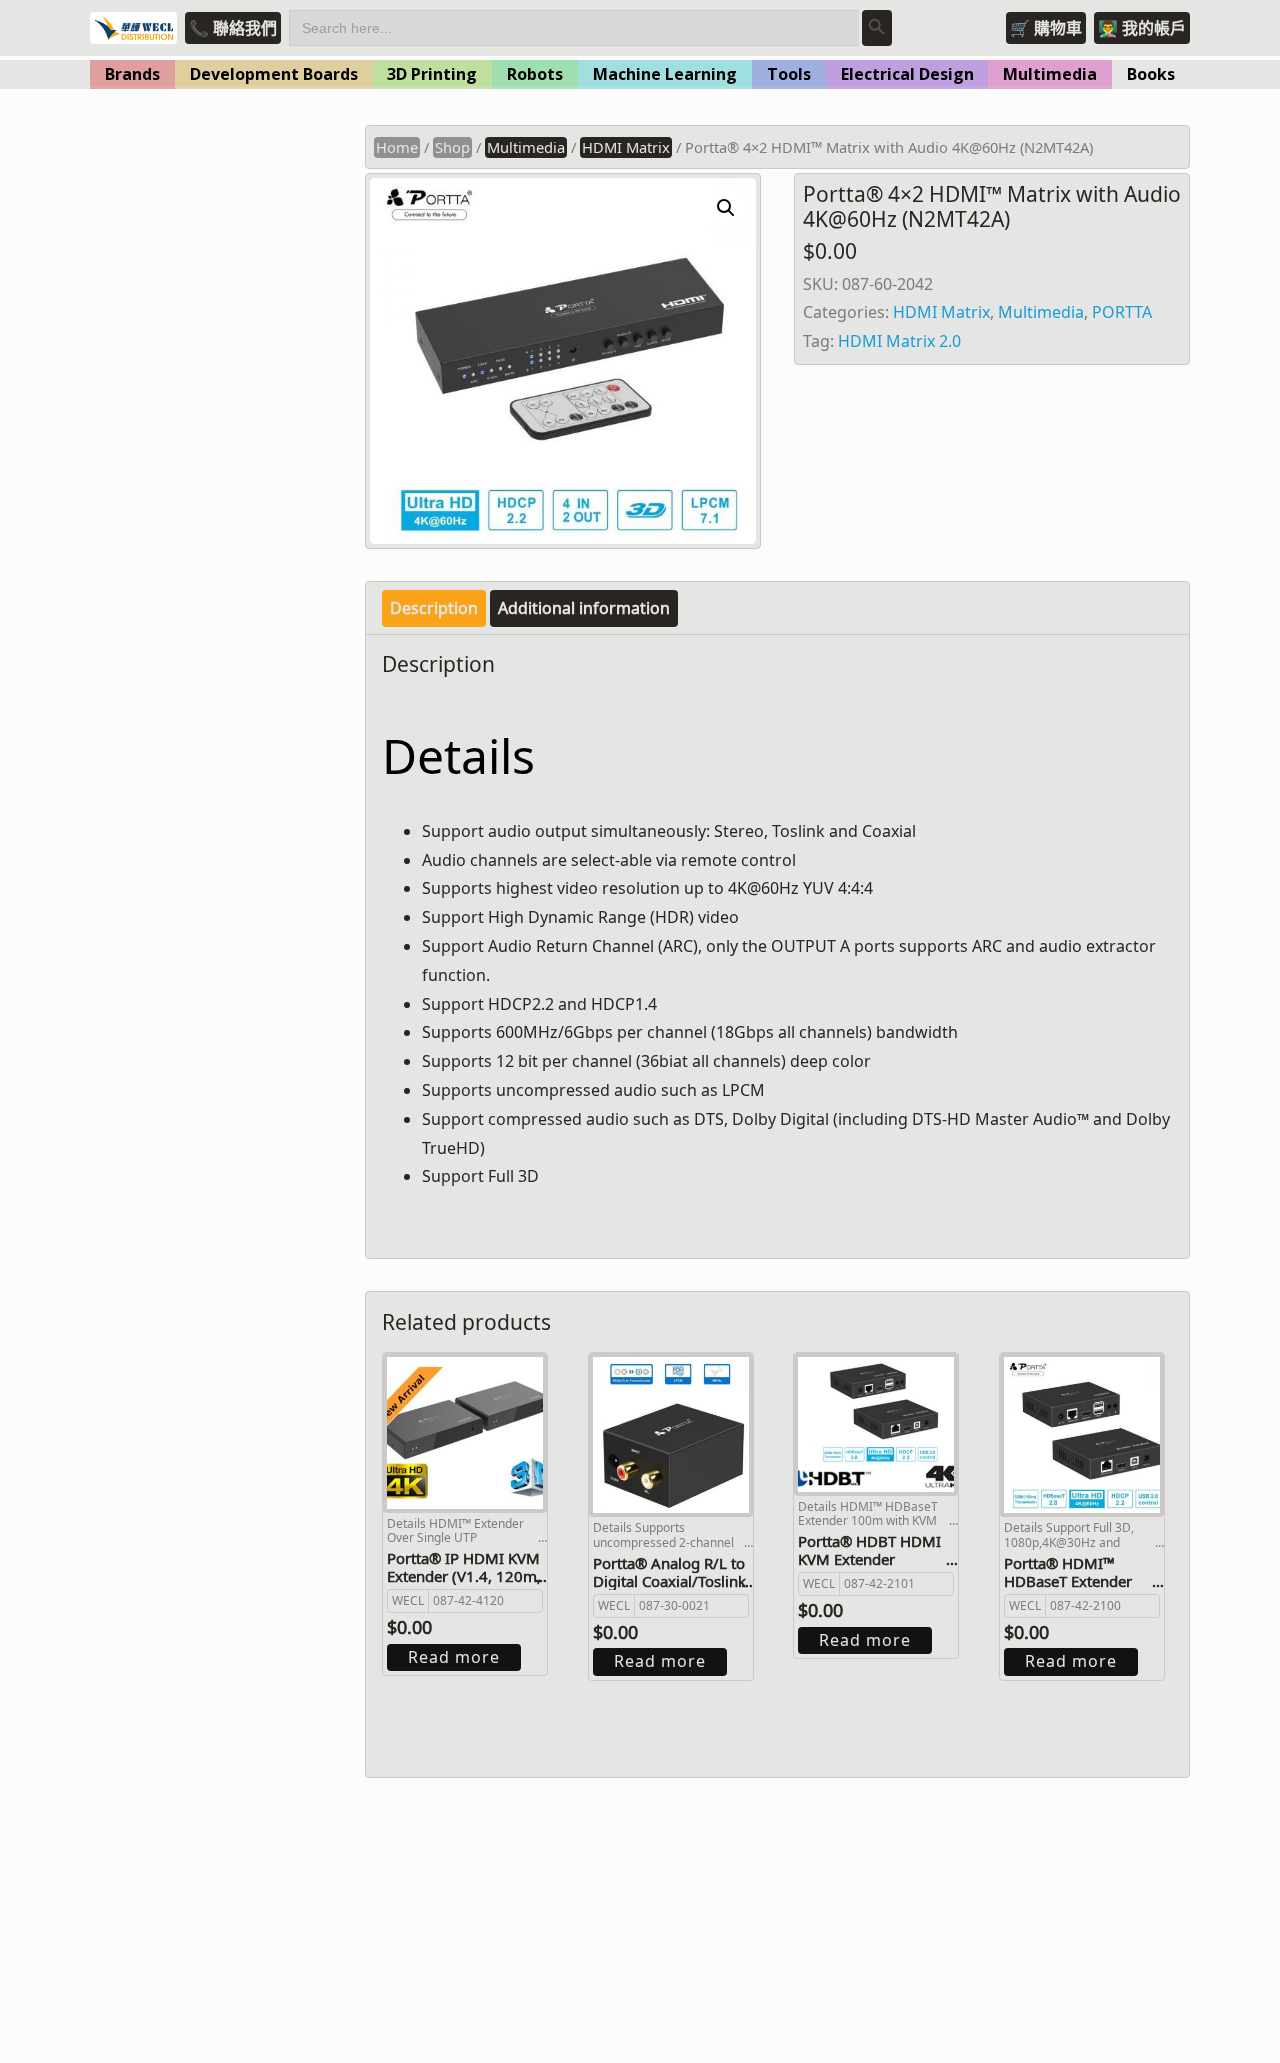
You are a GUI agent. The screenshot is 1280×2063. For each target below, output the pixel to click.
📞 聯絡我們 (233, 28)
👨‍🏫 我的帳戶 (1142, 28)
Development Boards (274, 74)
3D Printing (432, 74)
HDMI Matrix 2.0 (899, 341)
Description (434, 608)
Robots (535, 74)
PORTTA (1122, 312)
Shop (452, 147)
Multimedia (1050, 74)
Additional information (584, 608)
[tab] (434, 608)
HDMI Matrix (626, 147)
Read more (454, 1657)
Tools (789, 74)
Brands (132, 74)
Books (1151, 74)
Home (397, 147)
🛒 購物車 (1046, 28)
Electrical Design (907, 74)
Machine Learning (665, 74)
